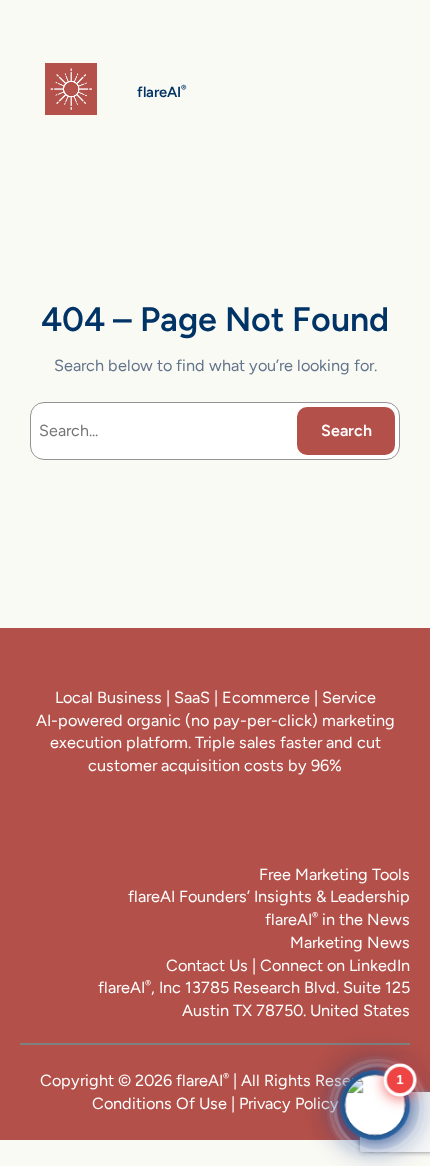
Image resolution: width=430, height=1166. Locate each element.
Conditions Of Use (159, 1103)
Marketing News (350, 942)
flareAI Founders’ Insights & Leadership (269, 896)
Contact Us (207, 965)
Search (346, 430)
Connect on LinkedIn (335, 965)
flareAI (202, 1080)
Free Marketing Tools (334, 874)
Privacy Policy (289, 1103)
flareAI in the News (337, 919)
